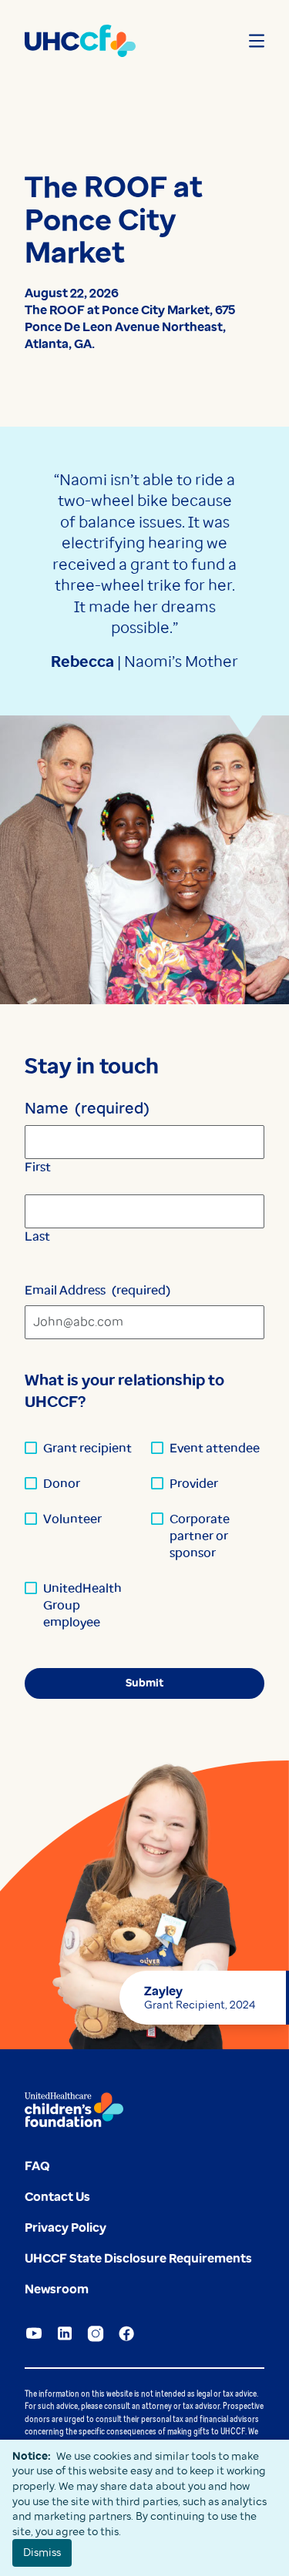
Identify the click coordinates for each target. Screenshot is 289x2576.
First (38, 1167)
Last (37, 1236)
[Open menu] (257, 41)
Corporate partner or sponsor (200, 1536)
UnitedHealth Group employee (82, 1605)
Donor (62, 1484)
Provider (194, 1484)
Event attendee (215, 1448)
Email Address (97, 1290)
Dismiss (42, 2552)
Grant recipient (87, 1448)
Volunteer (72, 1519)
